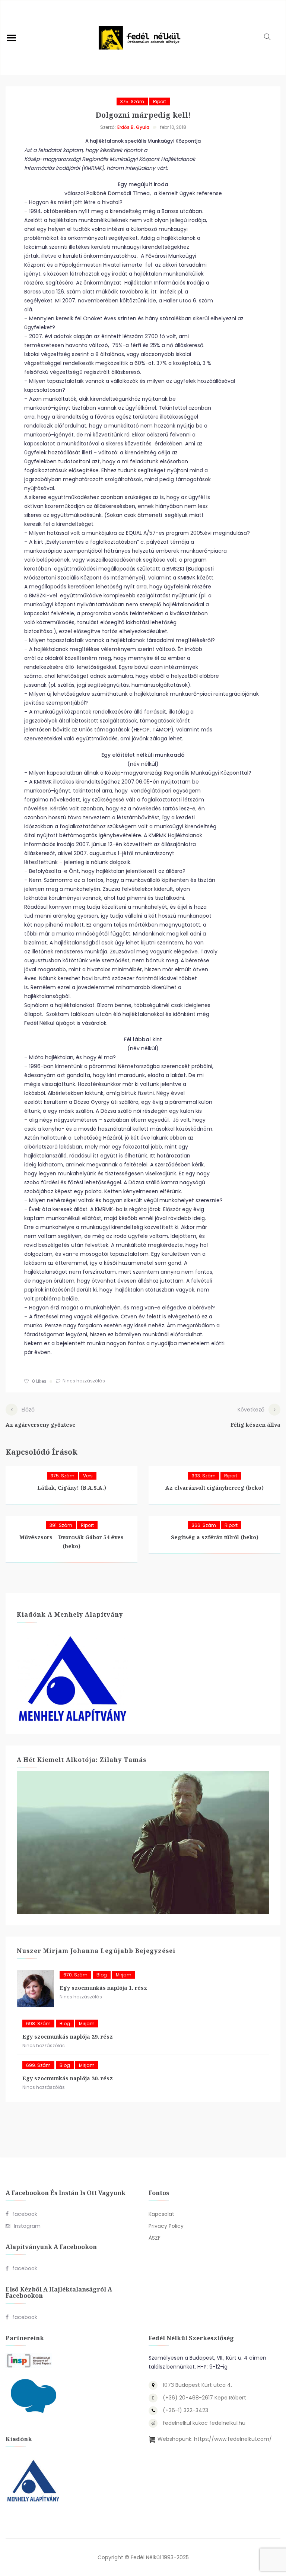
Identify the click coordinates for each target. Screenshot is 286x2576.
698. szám (38, 2024)
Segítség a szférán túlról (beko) (215, 1537)
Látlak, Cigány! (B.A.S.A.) (72, 1488)
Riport (160, 101)
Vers (88, 1476)
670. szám (75, 1975)
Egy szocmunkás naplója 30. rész (68, 2078)
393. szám (204, 1476)
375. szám (132, 101)
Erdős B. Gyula (133, 127)
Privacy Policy (166, 2226)
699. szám (38, 2065)
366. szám (204, 1525)
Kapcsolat (161, 2214)
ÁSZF (155, 2238)
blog (102, 1975)
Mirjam (124, 1975)
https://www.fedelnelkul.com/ (233, 2439)
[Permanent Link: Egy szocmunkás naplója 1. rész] (35, 1989)
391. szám (61, 1525)
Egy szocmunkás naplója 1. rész (103, 1988)
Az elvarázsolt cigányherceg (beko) (214, 1488)
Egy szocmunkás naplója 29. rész (68, 2037)
